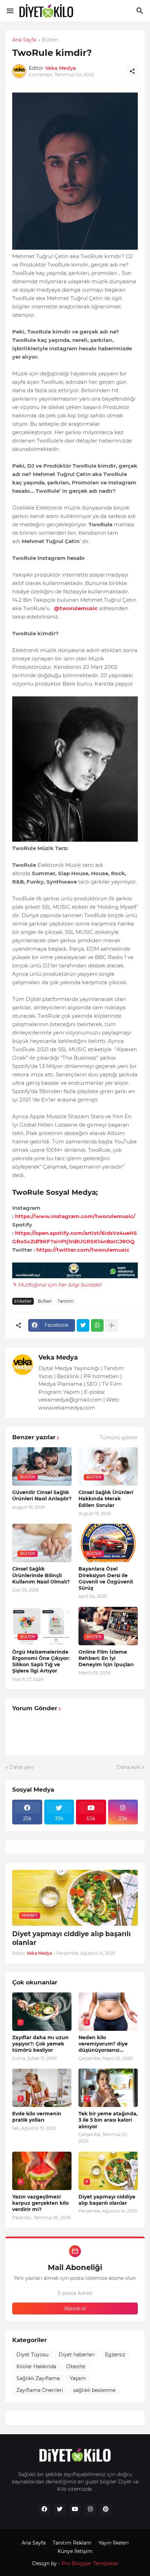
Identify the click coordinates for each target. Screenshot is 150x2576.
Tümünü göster (119, 1437)
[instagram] (90, 2509)
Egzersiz (115, 2355)
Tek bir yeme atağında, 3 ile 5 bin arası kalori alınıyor (108, 2120)
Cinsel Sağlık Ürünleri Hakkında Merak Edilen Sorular (106, 1499)
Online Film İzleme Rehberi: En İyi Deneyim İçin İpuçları (106, 1658)
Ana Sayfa (24, 40)
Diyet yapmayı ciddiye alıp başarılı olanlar (72, 1938)
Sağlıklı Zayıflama (38, 2378)
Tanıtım (66, 1301)
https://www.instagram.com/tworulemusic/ (75, 1216)
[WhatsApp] (97, 1325)
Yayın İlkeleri (114, 2543)
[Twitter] (83, 1325)
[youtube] (75, 2509)
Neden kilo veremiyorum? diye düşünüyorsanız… (103, 2044)
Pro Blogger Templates (90, 2563)
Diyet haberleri (77, 2355)
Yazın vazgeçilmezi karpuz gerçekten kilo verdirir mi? (40, 2203)
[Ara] (141, 11)
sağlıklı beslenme (94, 2390)
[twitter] (60, 2509)
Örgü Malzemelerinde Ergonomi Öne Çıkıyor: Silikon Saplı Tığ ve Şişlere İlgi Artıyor (41, 1662)
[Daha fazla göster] (112, 1325)
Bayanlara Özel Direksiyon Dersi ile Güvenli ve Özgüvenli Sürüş (106, 1578)
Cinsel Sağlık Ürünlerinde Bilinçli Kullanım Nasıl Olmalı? (41, 1575)
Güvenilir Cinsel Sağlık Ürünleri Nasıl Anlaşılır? (42, 1495)
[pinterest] (106, 2509)
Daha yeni (22, 1767)
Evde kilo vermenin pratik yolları (37, 2117)
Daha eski (129, 1767)
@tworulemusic (76, 608)
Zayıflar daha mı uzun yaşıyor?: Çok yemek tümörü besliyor (40, 2044)
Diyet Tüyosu (32, 2355)
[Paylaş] (132, 71)
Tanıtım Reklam (72, 2543)
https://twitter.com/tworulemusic (83, 1250)
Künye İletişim (75, 2551)
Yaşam (78, 2378)
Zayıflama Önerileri (40, 2390)
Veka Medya (58, 1357)
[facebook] (44, 2509)
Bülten (50, 40)
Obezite (76, 2366)
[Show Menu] (10, 11)
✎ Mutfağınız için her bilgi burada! (57, 1285)
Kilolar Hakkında (36, 2366)
